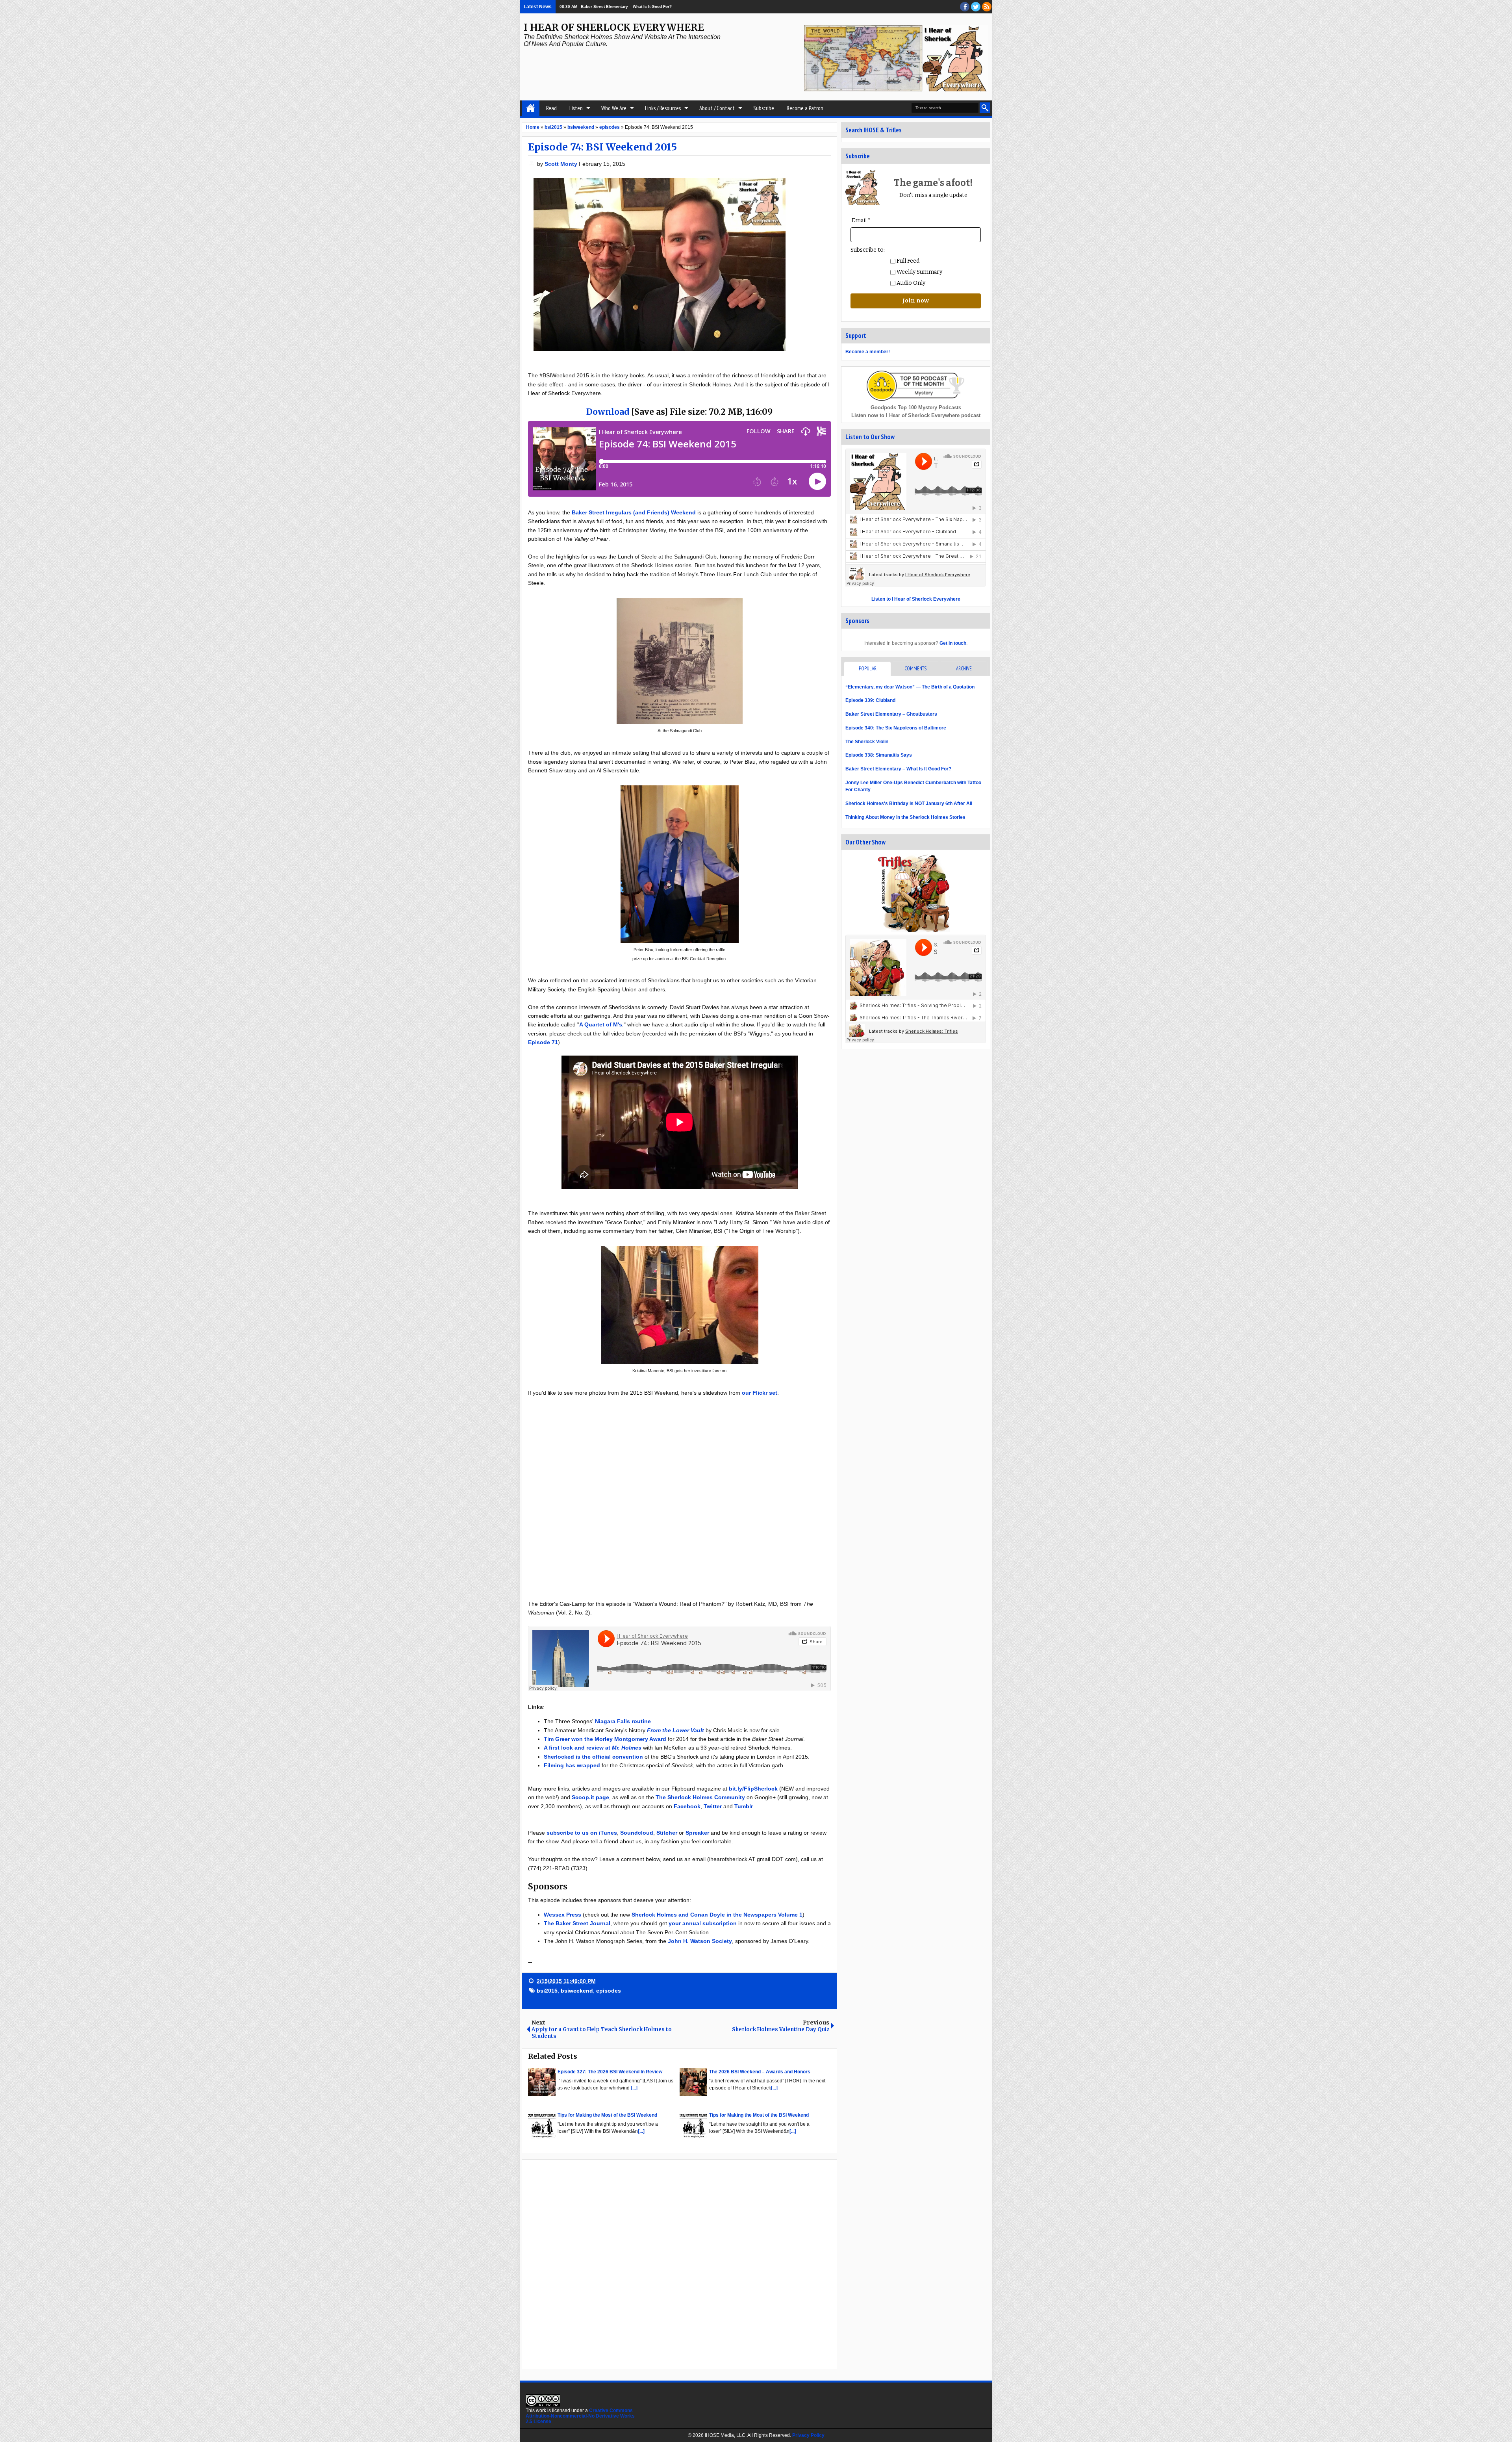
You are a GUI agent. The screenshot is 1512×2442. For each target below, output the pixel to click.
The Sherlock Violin (867, 742)
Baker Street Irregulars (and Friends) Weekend (634, 512)
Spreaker (697, 1833)
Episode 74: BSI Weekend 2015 (602, 147)
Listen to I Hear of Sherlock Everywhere (916, 599)
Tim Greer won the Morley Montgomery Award (605, 1739)
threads (976, 7)
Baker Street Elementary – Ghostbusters (891, 714)
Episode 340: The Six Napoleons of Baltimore (896, 728)
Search (985, 108)
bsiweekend (577, 1991)
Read (551, 108)
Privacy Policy (808, 2435)
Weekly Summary (919, 272)
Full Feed (907, 261)
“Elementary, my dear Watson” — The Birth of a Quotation (910, 687)
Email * (861, 220)
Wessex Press (562, 1915)
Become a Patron (805, 108)
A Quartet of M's (601, 1024)
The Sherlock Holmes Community (700, 1797)
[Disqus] (679, 2264)
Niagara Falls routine (623, 1721)
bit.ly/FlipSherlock (754, 1789)
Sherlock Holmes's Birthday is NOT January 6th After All (909, 803)
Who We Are (614, 108)
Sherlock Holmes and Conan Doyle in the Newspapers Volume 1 (717, 1915)
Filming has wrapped (572, 1765)
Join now (916, 301)
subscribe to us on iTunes (582, 1833)
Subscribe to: (868, 250)
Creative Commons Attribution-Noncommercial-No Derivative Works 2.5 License (580, 2416)
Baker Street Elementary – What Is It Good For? (898, 769)
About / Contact (717, 108)
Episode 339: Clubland (870, 700)
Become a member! (868, 352)
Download (608, 412)
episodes (609, 1991)
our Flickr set (760, 1393)
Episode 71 (543, 1042)
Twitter (713, 1806)
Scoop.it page (590, 1797)
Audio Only (910, 283)
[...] (634, 2088)
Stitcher (667, 1833)
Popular (868, 669)
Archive (964, 669)
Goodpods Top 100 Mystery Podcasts (916, 407)
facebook (965, 7)
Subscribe (764, 108)
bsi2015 (547, 1991)
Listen (576, 108)
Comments (915, 669)
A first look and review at (593, 1748)
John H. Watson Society (700, 1941)
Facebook (687, 1806)
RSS (987, 7)
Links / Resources (663, 108)
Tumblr (744, 1806)
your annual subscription (703, 1923)
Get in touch (953, 643)
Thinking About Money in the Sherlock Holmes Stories (905, 817)
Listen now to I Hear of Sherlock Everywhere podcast (916, 415)
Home (531, 108)
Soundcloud (637, 1833)
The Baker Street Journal (577, 1923)
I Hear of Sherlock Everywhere (614, 27)
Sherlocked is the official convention (593, 1757)
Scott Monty (562, 164)
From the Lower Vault (675, 1730)
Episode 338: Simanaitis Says (879, 755)
